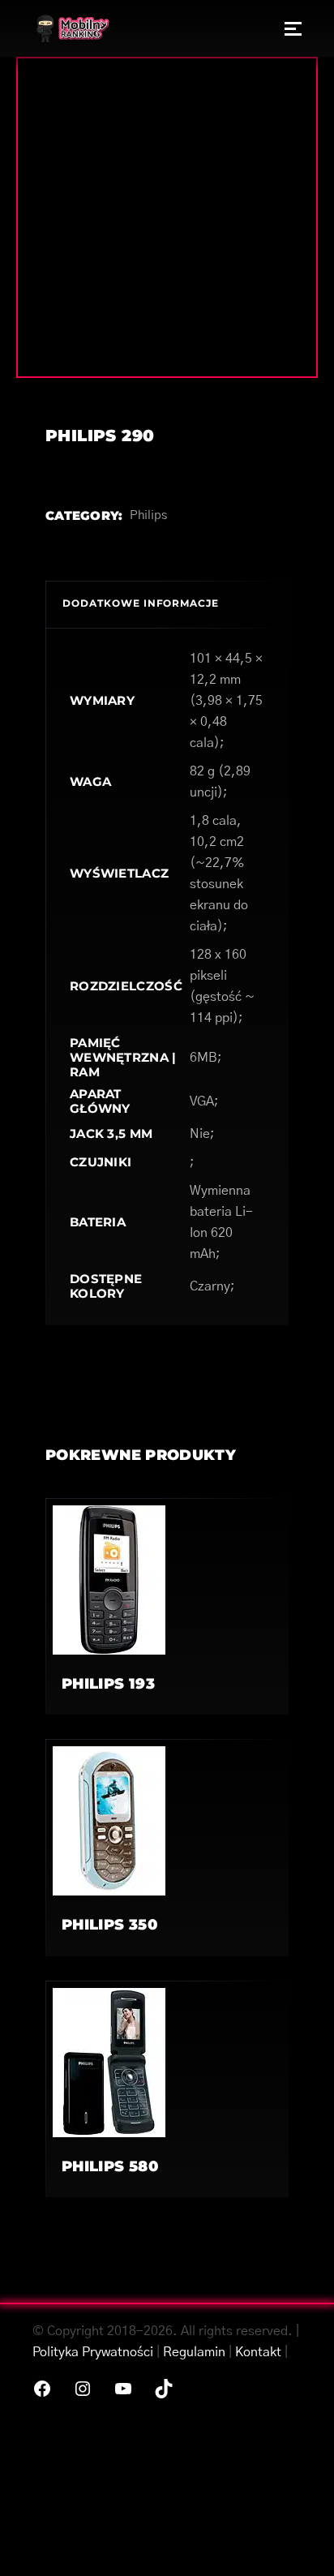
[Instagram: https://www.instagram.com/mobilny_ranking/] (83, 2389)
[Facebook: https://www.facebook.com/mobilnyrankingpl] (42, 2389)
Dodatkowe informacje (141, 603)
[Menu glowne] (293, 28)
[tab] (167, 604)
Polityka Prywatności (93, 2352)
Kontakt (258, 2352)
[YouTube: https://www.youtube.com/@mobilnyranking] (123, 2389)
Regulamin (194, 2352)
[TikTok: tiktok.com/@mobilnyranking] (164, 2389)
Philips (148, 515)
